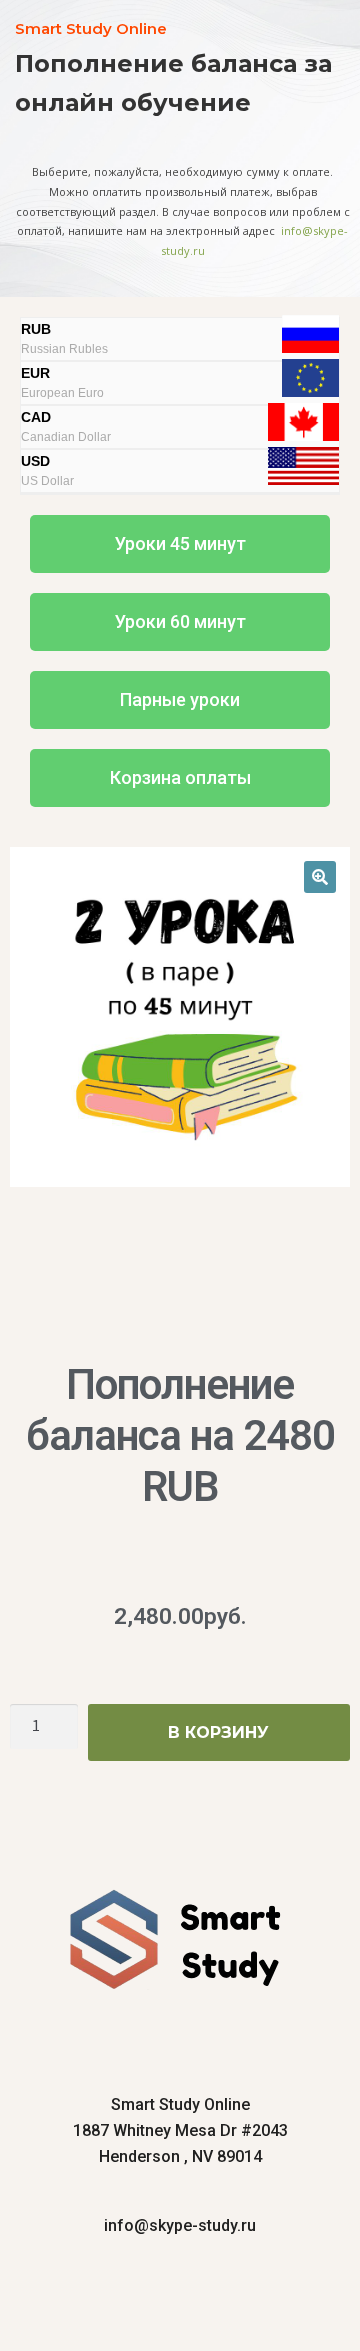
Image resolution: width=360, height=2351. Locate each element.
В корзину (218, 1732)
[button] (180, 544)
